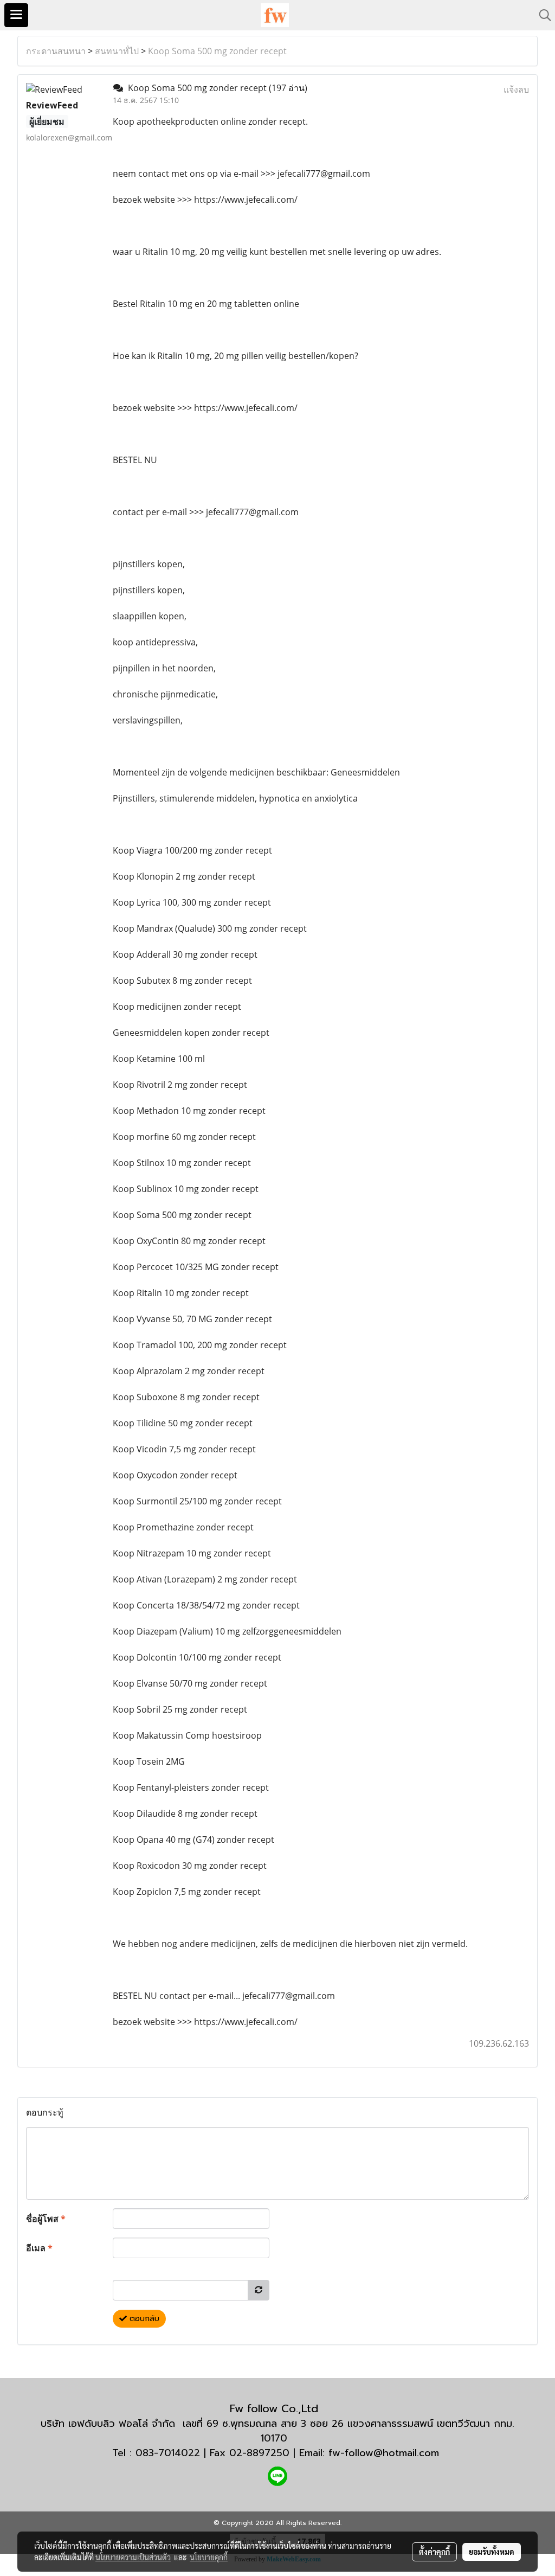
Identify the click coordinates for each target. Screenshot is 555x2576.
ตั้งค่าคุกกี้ (434, 2552)
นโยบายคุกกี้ (209, 2557)
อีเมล (39, 2248)
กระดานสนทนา (56, 51)
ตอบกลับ (143, 2319)
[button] (541, 15)
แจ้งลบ (516, 89)
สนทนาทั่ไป (117, 51)
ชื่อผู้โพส (46, 2219)
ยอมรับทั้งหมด (492, 2552)
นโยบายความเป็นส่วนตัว (133, 2557)
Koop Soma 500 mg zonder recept (217, 51)
